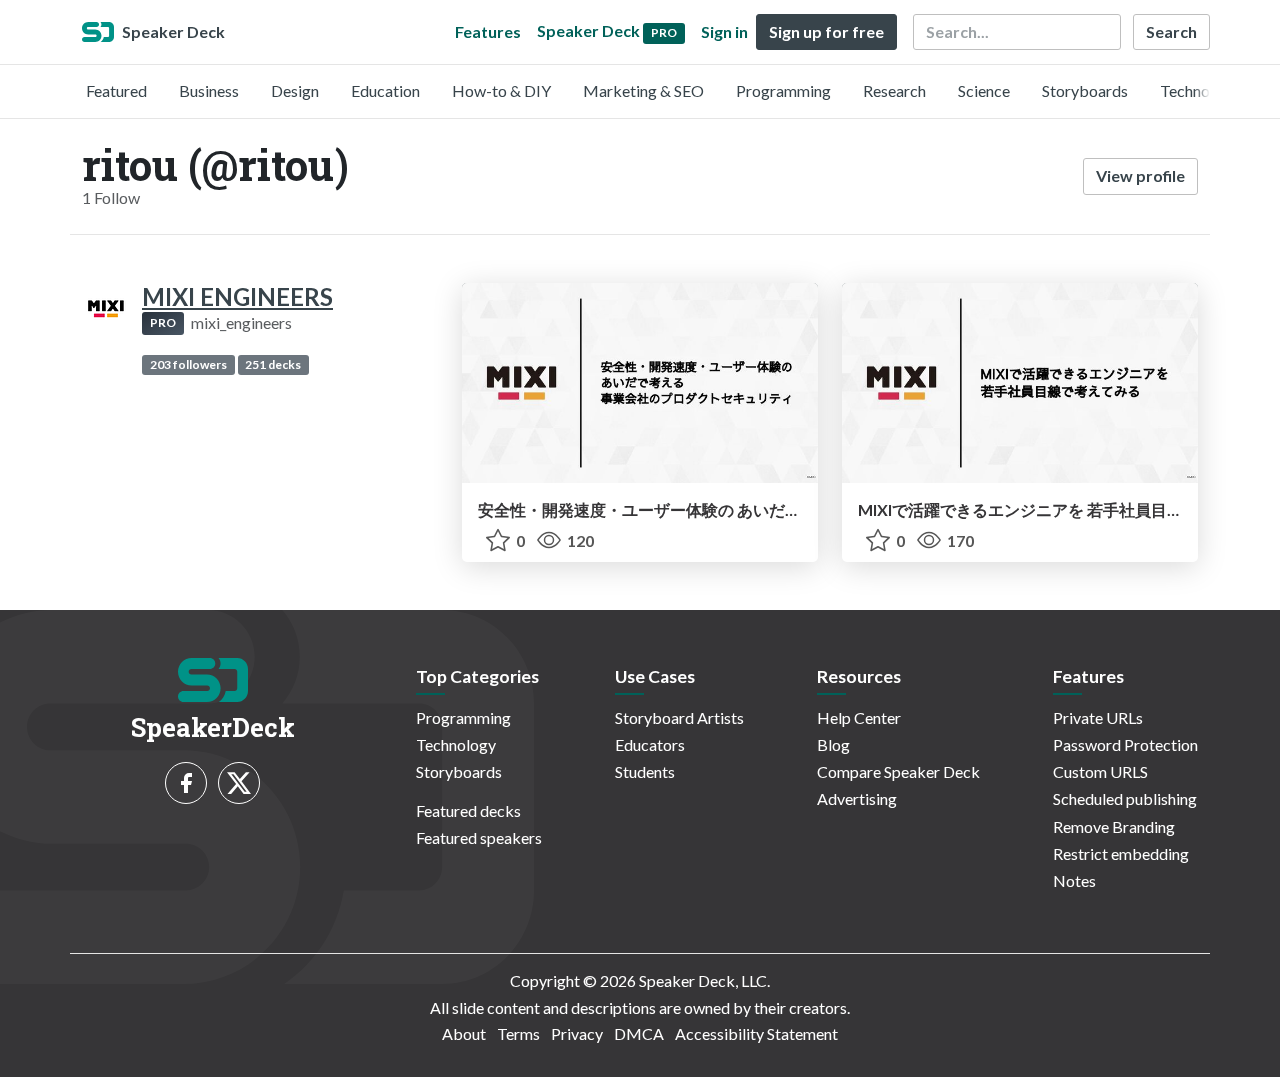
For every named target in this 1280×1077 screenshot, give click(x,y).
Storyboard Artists (679, 717)
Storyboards (1085, 90)
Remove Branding (1114, 826)
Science (984, 90)
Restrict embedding (1121, 853)
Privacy (577, 1033)
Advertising (857, 798)
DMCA (639, 1033)
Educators (650, 744)
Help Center (859, 717)
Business (209, 90)
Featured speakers (479, 837)
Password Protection (1125, 744)
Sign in (724, 31)
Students (645, 771)
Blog (833, 744)
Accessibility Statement (756, 1033)
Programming (783, 90)
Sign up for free (826, 31)
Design (295, 90)
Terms (518, 1033)
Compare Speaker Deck (898, 771)
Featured (116, 90)
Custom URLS (1100, 771)
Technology (1200, 90)
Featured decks (468, 810)
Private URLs (1098, 717)
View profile (1140, 175)
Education (385, 90)
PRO (163, 322)
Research (894, 90)
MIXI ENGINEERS (237, 296)
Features (488, 31)
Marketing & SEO (643, 90)
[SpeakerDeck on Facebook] (186, 783)
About (464, 1033)
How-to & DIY (501, 90)
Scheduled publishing (1125, 798)
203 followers (188, 364)
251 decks (273, 364)
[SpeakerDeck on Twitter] (239, 783)
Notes (1074, 880)
